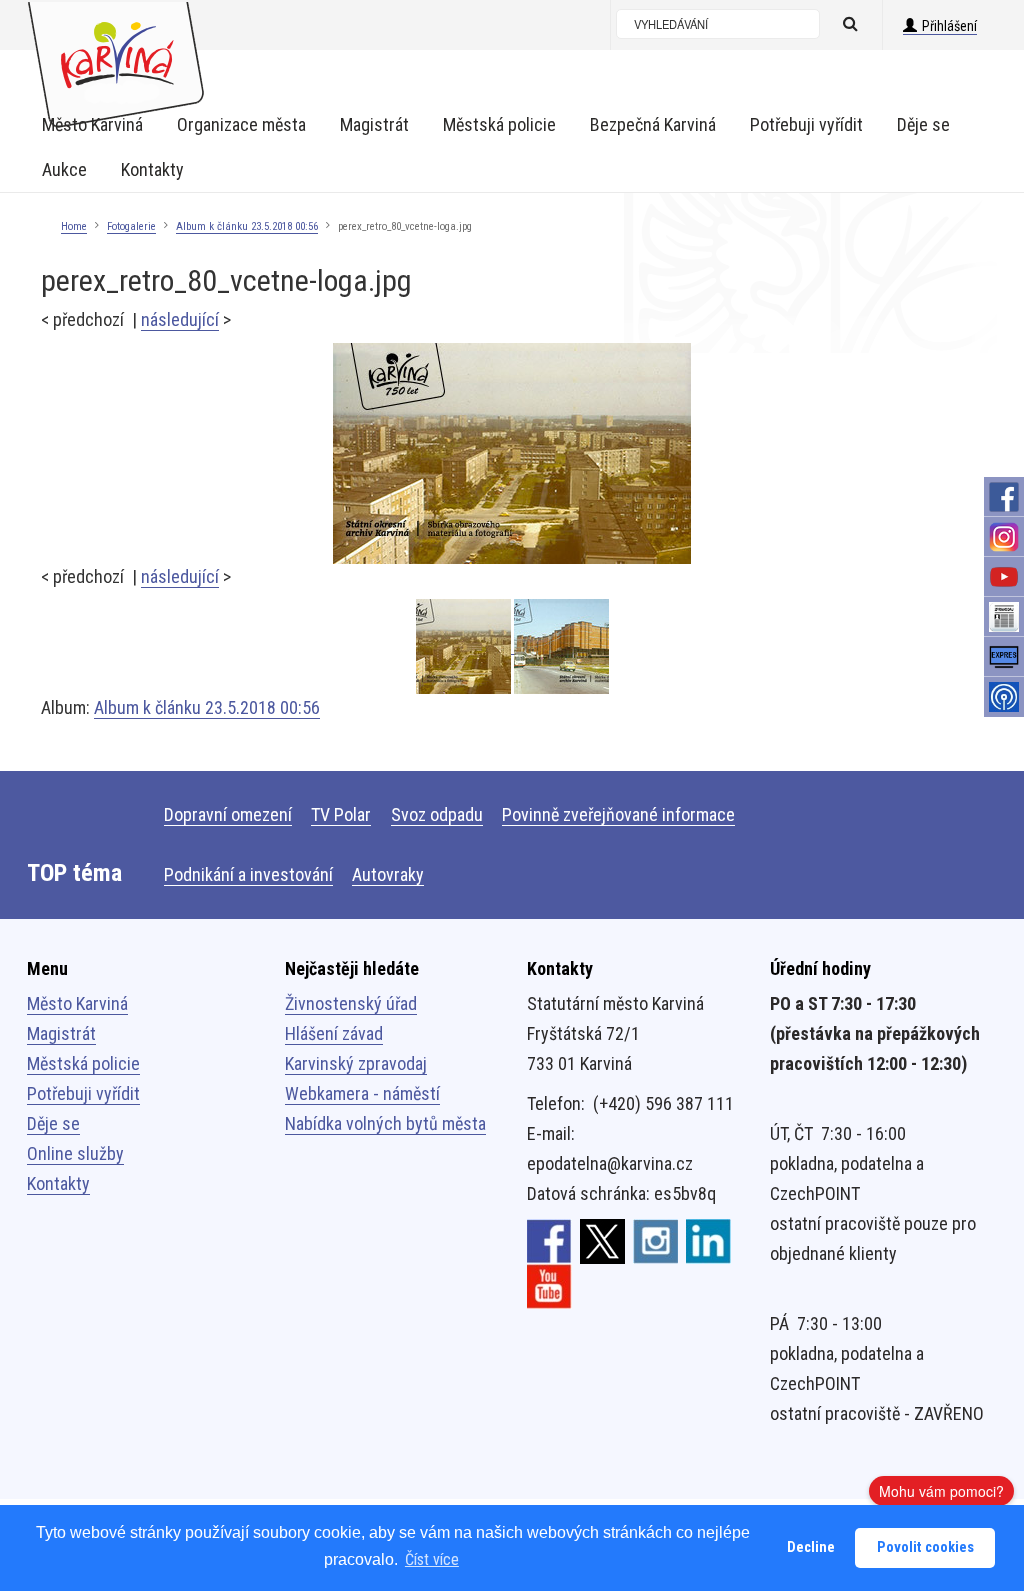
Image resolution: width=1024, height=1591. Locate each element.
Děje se (53, 1123)
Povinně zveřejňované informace (618, 814)
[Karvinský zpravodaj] (1004, 617)
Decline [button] (811, 1547)
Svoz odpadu (437, 814)
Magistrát (61, 1033)
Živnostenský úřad (351, 1003)
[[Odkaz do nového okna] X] (602, 1240)
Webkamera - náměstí (362, 1093)
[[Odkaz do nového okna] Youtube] (549, 1285)
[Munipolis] (1004, 697)
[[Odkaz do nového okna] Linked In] (708, 1240)
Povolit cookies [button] (925, 1547)
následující (180, 319)
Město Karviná (77, 1003)
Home (74, 226)
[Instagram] (1004, 537)
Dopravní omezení (228, 814)
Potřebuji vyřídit (83, 1093)
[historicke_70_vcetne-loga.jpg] (561, 646)
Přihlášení (949, 26)
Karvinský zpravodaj (356, 1063)
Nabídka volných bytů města (385, 1123)
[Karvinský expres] (1004, 657)
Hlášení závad (334, 1033)
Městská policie (83, 1063)
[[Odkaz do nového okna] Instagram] (655, 1240)
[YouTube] (1004, 577)
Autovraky (388, 874)
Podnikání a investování (248, 874)
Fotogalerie (131, 226)
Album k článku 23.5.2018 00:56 (247, 226)
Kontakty (58, 1183)
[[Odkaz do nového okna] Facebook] (549, 1240)
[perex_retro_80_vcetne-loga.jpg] (512, 452)
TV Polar (341, 814)
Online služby (75, 1153)
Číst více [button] (432, 1559)
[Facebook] (1004, 497)
